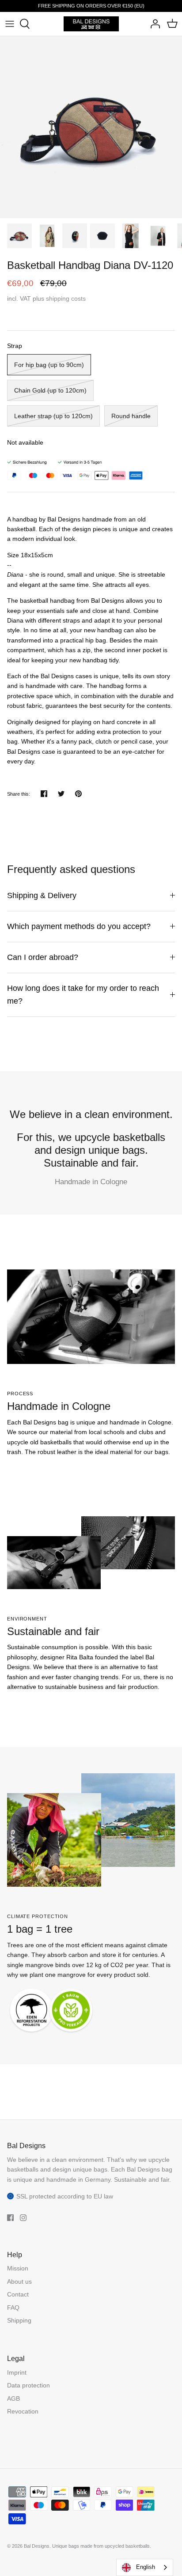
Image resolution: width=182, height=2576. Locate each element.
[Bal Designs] (91, 24)
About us (19, 2281)
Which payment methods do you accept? (79, 926)
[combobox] (145, 2567)
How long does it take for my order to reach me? (83, 995)
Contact (18, 2294)
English (146, 2567)
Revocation (23, 2411)
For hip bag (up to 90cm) (49, 365)
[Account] (153, 24)
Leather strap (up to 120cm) (53, 416)
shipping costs (66, 298)
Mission (18, 2268)
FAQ (13, 2308)
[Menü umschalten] (10, 24)
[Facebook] (10, 2218)
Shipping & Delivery (42, 895)
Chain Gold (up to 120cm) (50, 390)
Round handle (131, 416)
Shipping (19, 2320)
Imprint (17, 2372)
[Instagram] (23, 2218)
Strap (15, 346)
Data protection (28, 2385)
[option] (91, 127)
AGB (13, 2398)
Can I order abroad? (43, 957)
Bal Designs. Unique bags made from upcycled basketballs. (87, 2546)
